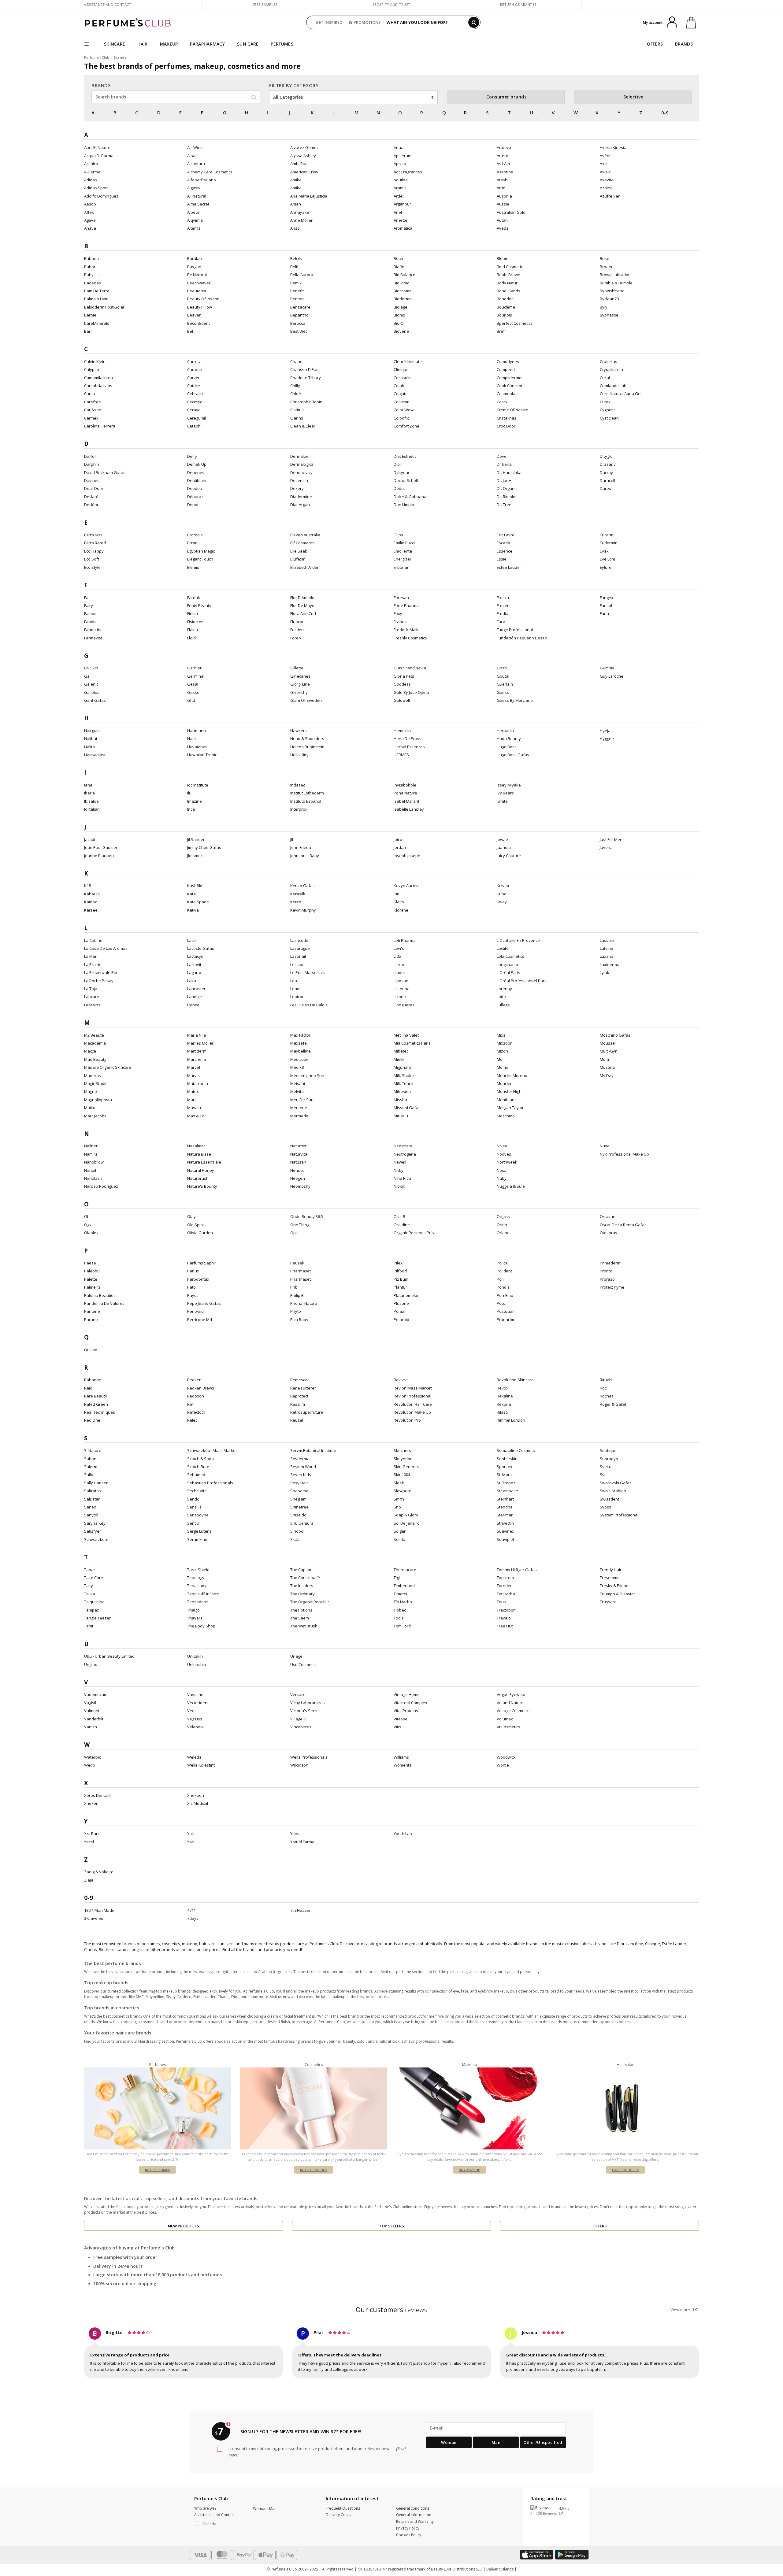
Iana (88, 785)
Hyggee (607, 738)
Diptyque (402, 472)
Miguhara (403, 1067)
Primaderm (610, 1263)
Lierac (399, 964)
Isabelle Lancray (409, 809)
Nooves (504, 1154)
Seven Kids (301, 1475)
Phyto (296, 1311)
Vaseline (195, 1694)
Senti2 (193, 1523)
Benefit (297, 291)
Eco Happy (94, 551)
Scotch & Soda (200, 1459)
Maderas (93, 1075)
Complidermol (510, 378)
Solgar (400, 1531)
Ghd (191, 700)
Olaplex (91, 1233)
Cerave (194, 410)
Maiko (90, 1108)
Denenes (196, 472)
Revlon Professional (412, 1396)
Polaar (400, 1311)
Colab (399, 386)
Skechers (402, 1450)
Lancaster (196, 989)
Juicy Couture (509, 856)
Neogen (298, 1178)
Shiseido (298, 1515)
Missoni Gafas (407, 1108)
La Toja (91, 989)
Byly (604, 307)
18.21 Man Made (99, 1910)
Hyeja (605, 731)
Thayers (195, 1618)
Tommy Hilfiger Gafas (517, 1570)
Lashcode (299, 940)
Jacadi (90, 839)
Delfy (192, 456)
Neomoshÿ (300, 1186)
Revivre (401, 1380)
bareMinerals (97, 323)
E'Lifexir (297, 559)
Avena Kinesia (613, 147)
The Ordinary (302, 1594)
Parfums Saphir (202, 1263)
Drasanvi (608, 464)
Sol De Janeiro (407, 1523)
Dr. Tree (504, 505)
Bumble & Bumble (616, 283)
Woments (403, 1765)
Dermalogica (302, 464)
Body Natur (507, 283)
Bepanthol (300, 315)
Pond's (503, 1287)
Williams (401, 1757)
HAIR (142, 44)
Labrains (92, 1005)
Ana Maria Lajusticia (309, 196)
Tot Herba (506, 1594)
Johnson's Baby (305, 856)
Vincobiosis (301, 1727)
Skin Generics (406, 1467)
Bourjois (504, 315)
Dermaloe (299, 456)
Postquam (506, 1311)
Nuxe (605, 1146)
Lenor (296, 989)
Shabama (299, 1491)
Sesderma (300, 1459)
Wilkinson (299, 1765)
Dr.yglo (606, 456)
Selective (633, 97)
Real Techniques (100, 1412)
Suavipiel (505, 1539)
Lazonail (298, 956)
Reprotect (299, 1396)
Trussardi (609, 1602)
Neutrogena (405, 1154)
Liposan (401, 981)
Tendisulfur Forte (203, 1594)
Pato (191, 1287)
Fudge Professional (515, 630)
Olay (191, 1216)
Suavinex (505, 1531)
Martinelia (197, 1059)
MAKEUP (169, 44)
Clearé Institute (408, 361)
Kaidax (91, 902)
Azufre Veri (610, 196)
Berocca (298, 323)
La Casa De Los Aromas (106, 948)
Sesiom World (303, 1467)
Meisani (298, 1083)
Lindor (399, 972)
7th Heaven (301, 1910)
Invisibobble (405, 785)
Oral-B (399, 1216)
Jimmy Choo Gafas (204, 847)
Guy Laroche (612, 676)
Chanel (297, 361)
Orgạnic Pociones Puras (416, 1233)
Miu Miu (401, 1116)
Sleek (399, 1483)
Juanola (504, 847)
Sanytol (91, 1515)
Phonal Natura (304, 1303)
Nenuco (297, 1170)
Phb (294, 1287)
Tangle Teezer (97, 1618)
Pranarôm (506, 1319)
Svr (603, 1475)
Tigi (397, 1578)
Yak (191, 1834)
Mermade (299, 1116)
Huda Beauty (509, 738)
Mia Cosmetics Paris (412, 1043)
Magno (91, 1091)
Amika (296, 180)
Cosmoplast (508, 394)
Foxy (398, 613)
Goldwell (402, 700)
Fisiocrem (196, 622)
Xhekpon (196, 1795)
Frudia (503, 613)
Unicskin (195, 1656)
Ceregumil (197, 418)
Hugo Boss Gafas (513, 755)
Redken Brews (201, 1388)
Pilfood (400, 1271)
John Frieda (301, 847)
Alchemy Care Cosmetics (210, 172)
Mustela (607, 1067)
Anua (399, 147)
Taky (89, 1586)
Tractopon (506, 1610)
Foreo (296, 638)
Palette (91, 1279)
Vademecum (96, 1694)
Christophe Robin (306, 402)
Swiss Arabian (613, 1491)
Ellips (398, 535)
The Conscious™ (305, 1578)
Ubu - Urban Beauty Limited (109, 1656)
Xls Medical (198, 1803)
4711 (191, 1910)
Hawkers (299, 731)
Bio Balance (404, 275)
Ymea (295, 1834)
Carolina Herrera (100, 426)
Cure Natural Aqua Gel (621, 394)
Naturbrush (198, 1178)
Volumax (505, 1719)
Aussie (503, 204)
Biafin (399, 267)
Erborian (402, 567)
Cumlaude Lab (613, 386)
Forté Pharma (406, 605)
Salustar (92, 1499)
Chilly (295, 386)
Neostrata (403, 1146)
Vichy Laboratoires (308, 1703)
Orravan (608, 1216)
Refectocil (196, 1412)
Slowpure (403, 1491)
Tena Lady (197, 1586)
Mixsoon (505, 1043)
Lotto (501, 997)
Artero (503, 156)
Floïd (191, 638)
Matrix (193, 1091)
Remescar (300, 1380)
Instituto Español (306, 801)
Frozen (503, 605)
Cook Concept (510, 386)
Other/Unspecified (543, 2442)
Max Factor (300, 1035)
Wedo (90, 1765)
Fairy (89, 605)
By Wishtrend (612, 291)
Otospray (609, 1233)
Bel (190, 331)
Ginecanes (300, 676)
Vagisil (90, 1703)
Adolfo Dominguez (101, 196)
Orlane (503, 1233)
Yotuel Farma (302, 1842)
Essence (505, 551)
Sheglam (298, 1499)
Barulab (195, 258)
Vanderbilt (94, 1719)
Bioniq (399, 315)
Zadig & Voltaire (99, 1872)
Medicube (299, 1059)
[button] (219, 2524)
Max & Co (196, 1116)
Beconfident (199, 323)
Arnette (401, 220)
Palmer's (92, 1287)
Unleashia (197, 1664)
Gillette (297, 668)
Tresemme (610, 1578)
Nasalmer (196, 1146)
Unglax (91, 1664)
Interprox (299, 809)
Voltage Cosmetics (514, 1711)
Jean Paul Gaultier (101, 847)
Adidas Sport (96, 188)
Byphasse (609, 315)
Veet (191, 1711)
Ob (87, 1216)
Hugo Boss (507, 747)
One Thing (300, 1225)
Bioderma (403, 299)
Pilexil (399, 1263)
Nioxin (399, 1186)
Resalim (298, 1404)
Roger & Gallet (613, 1404)
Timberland (404, 1586)
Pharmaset (301, 1271)
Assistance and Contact (108, 4)
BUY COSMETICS (314, 2170)
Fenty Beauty (199, 605)
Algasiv (194, 188)
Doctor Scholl (406, 480)
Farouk (194, 598)
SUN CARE (248, 44)
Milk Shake (404, 1075)
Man (496, 2442)
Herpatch (505, 731)
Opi (293, 1233)
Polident (504, 1271)
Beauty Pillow (200, 307)
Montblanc (507, 1100)
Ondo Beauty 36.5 (307, 1216)
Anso (295, 228)
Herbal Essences (409, 747)
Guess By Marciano (515, 700)
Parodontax (198, 1279)
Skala (295, 1539)
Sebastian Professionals (210, 1483)
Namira (91, 1154)
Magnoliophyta (98, 1100)
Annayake (300, 212)
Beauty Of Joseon (203, 299)
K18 (87, 886)
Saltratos (93, 1491)
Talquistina (94, 1602)
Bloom (503, 258)
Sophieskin (507, 1459)
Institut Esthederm (307, 793)
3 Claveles (94, 1918)
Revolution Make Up (412, 1412)
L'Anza (193, 1005)
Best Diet (299, 331)
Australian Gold (511, 212)
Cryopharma (611, 369)
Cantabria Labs (98, 386)
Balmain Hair (96, 299)
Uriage (296, 1656)
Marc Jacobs (95, 1116)
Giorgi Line (300, 684)
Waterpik (93, 1757)
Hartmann (197, 731)
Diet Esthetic (405, 456)
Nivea (502, 1146)
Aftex (89, 212)
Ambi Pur (299, 164)
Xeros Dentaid (97, 1795)
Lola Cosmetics (510, 956)
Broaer (606, 267)
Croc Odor (506, 426)
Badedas (93, 283)
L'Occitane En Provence (518, 940)
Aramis (400, 188)
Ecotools (195, 535)
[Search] (474, 22)
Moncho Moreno (512, 1075)
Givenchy (299, 692)
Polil (501, 1279)
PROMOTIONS (367, 22)
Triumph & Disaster (618, 1594)
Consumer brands (507, 97)
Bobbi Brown (508, 275)
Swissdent (609, 1499)
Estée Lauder (509, 567)
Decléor (91, 505)
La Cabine (93, 940)
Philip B (297, 1295)
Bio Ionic (401, 283)
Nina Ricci (402, 1178)
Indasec (298, 785)
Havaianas (197, 747)
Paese (90, 1263)
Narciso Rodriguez (101, 1186)
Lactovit (194, 964)
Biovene (401, 331)
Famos (90, 613)
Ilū (189, 793)
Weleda (194, 1757)
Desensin (299, 480)
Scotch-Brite (198, 1467)
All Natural (197, 196)
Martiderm (197, 1051)
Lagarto (194, 972)
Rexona (504, 1404)
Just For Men (611, 839)
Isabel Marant (406, 801)
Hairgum (92, 731)
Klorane (401, 910)
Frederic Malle (407, 630)
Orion (502, 1225)
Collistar (401, 402)
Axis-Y (605, 172)
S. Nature (93, 1450)
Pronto (606, 1271)
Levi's (399, 948)
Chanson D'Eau (304, 369)
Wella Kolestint (201, 1765)
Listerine (402, 989)
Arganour (402, 204)
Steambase (507, 1491)
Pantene (92, 1311)
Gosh (502, 668)
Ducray (606, 472)
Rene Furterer (303, 1388)
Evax (604, 551)
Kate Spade (198, 902)
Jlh (292, 839)
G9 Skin (91, 668)
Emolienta (403, 551)
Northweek (507, 1162)
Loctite (503, 948)
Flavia (193, 630)
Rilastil (503, 1412)
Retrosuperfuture (307, 1412)
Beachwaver (199, 283)
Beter (399, 258)
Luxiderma (610, 964)
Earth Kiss (93, 535)
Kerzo (296, 902)
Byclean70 (609, 299)
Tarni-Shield (198, 1570)
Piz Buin (401, 1279)
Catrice (194, 386)
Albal (192, 156)
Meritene (299, 1108)
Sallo (89, 1475)
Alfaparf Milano (202, 180)
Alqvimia (195, 220)
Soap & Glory (406, 1515)
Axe (603, 164)
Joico (398, 839)
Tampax (92, 1610)
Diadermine (301, 497)
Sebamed (196, 1475)
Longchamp (507, 964)
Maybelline (301, 1051)
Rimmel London (511, 1420)
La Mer (90, 956)
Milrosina (402, 1091)
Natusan (298, 1162)
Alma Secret (198, 204)
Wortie (503, 1765)
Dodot (399, 488)
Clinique (401, 369)
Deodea (195, 488)
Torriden (505, 1586)
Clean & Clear (303, 426)
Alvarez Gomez (304, 147)
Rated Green (96, 1404)
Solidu (399, 1539)
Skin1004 (402, 1475)
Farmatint (93, 630)
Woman (449, 2442)
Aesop (90, 204)
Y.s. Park (92, 1834)
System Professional (619, 1515)
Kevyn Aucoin (406, 886)
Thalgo (193, 1610)
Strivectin (505, 1523)
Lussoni (607, 940)
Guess (503, 692)
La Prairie (93, 964)
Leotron (297, 997)
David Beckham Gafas (105, 472)
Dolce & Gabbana (410, 497)
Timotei (400, 1594)
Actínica (91, 164)
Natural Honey (201, 1170)
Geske (193, 692)
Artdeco (504, 147)
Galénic (91, 684)
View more (681, 2310)
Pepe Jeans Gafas (204, 1303)
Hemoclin (402, 731)
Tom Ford (402, 1626)
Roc (603, 1388)
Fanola (90, 622)
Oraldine (402, 1225)
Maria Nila (197, 1035)
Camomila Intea (98, 378)
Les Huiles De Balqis (309, 1005)
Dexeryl (297, 488)
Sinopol (297, 1531)
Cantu (90, 394)
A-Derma (92, 172)
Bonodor (505, 299)
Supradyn (609, 1459)
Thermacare (405, 1570)
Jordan (400, 847)
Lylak (605, 972)
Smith (399, 1499)
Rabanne (93, 1380)
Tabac (90, 1570)
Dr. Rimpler (507, 497)
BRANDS (684, 44)
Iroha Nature (405, 793)
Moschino (506, 1116)
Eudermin (609, 543)
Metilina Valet (406, 1035)
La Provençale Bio (101, 972)
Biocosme (403, 291)
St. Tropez (506, 1483)
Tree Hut (505, 1626)
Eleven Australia (305, 535)
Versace (298, 1694)
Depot (193, 505)
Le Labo (297, 964)
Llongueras (404, 1005)
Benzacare (300, 307)
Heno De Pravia (408, 738)
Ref (190, 1404)
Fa (86, 598)
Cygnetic (608, 410)
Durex (605, 488)
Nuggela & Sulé (511, 1186)
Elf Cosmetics (302, 543)
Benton (297, 299)
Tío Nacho (403, 1602)
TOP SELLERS (391, 2226)
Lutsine (607, 948)
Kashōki (195, 886)
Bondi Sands (508, 291)
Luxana (607, 956)
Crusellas (609, 361)
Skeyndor (403, 1459)
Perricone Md (200, 1319)
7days (193, 1918)
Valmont (92, 1711)
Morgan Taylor (510, 1108)
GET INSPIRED (329, 22)
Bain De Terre (97, 291)
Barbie (90, 315)
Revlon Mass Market (413, 1388)
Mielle (399, 1059)
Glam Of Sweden (306, 700)
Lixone (400, 997)
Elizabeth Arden (305, 567)
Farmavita (93, 638)
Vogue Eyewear (511, 1694)
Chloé (296, 394)
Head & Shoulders (307, 738)
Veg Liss (195, 1719)
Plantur (400, 1287)
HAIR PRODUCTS (626, 2170)
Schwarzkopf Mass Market (212, 1450)
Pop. (501, 1303)
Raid (88, 1388)
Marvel (194, 1067)
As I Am (503, 164)
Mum (604, 1059)
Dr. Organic (507, 488)
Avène (606, 156)
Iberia (89, 793)
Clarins (297, 418)
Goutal (503, 676)
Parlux (193, 1271)
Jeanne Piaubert (99, 856)
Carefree (93, 402)
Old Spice (196, 1225)
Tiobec (400, 1610)
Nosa (502, 1170)
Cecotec (195, 402)
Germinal (196, 676)
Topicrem (505, 1578)
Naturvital (299, 1154)
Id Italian (92, 809)
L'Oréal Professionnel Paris (522, 981)
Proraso (607, 1279)
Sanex (90, 1507)
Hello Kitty (299, 755)
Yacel (89, 1842)
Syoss (605, 1507)
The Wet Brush (304, 1626)
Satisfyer (93, 1531)
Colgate (401, 394)
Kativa (193, 910)
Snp (397, 1507)
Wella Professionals (309, 1757)
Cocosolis (403, 378)
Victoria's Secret (305, 1711)
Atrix (501, 188)
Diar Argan (300, 505)
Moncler (504, 1083)
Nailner (91, 1146)
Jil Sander (196, 839)
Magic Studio (96, 1083)
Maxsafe (299, 1043)
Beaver (194, 315)
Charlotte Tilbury (306, 378)
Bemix (296, 283)
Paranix (91, 1319)
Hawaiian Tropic (202, 755)
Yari (191, 1842)
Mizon (502, 1051)
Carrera (194, 361)
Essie (502, 559)
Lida (397, 956)
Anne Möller (301, 220)
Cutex (605, 402)
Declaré (91, 497)
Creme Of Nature (512, 410)
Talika (90, 1594)
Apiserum (403, 156)
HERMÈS (401, 755)
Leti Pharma (405, 940)
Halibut (91, 738)
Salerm (91, 1467)
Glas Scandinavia (410, 668)
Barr (88, 331)
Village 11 (299, 1719)
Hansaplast (95, 755)
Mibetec (401, 1051)
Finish (193, 613)
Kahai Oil (92, 894)
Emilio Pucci (404, 543)
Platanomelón (407, 1295)
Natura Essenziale (204, 1162)
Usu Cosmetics (304, 1664)
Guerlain (505, 684)
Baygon (194, 267)
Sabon (90, 1459)
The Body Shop (201, 1626)
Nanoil (90, 1170)
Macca (90, 1051)
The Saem (300, 1618)
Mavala (194, 1108)
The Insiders (302, 1586)
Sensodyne (198, 1515)
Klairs (399, 902)
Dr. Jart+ (504, 480)
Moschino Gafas (615, 1035)
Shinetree (299, 1507)
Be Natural (197, 275)
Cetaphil (195, 426)
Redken (194, 1380)
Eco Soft (92, 559)
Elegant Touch (200, 559)
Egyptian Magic (201, 551)
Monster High (509, 1091)
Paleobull (93, 1271)
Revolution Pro (407, 1420)
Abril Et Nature (97, 147)
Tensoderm (198, 1602)
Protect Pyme (612, 1287)
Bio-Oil (400, 323)
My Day (607, 1075)
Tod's (399, 1618)
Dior (397, 464)
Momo (503, 1067)
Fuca (501, 622)
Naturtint (298, 1146)
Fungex (607, 598)
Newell (400, 1162)
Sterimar (505, 1515)
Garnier (194, 668)
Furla (604, 613)
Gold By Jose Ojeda (411, 692)
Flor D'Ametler (303, 598)
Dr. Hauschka (509, 472)
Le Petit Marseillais (308, 972)
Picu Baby (299, 1319)
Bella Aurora (302, 275)
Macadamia (95, 1043)
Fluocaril (298, 622)
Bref (501, 331)
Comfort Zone (406, 426)
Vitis (397, 1727)
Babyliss (92, 275)
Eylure (606, 567)
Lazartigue (300, 948)
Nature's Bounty (202, 1186)
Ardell (399, 196)
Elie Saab (299, 551)
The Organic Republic (310, 1602)
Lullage (503, 1005)
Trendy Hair (611, 1570)
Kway (502, 902)
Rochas (607, 1396)
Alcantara (196, 164)
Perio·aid (195, 1311)
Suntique (608, 1450)
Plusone (401, 1303)
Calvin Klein (95, 361)
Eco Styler (93, 567)
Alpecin (194, 212)
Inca (191, 809)
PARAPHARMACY (207, 44)
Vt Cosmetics (508, 1727)
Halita (89, 747)
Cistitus (297, 410)
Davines (92, 480)
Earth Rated (95, 543)
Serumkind (197, 1539)
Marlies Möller (200, 1043)
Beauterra (197, 291)
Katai (192, 894)
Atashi (503, 180)
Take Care (94, 1578)
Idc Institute (198, 785)
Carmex (91, 418)
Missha (400, 1100)
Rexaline (505, 1396)
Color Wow (404, 410)
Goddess (402, 684)
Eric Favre (506, 535)
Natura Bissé (199, 1154)
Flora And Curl (303, 613)
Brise (605, 258)
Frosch (503, 598)
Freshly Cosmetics (410, 638)
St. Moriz (505, 1475)
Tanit (89, 1626)
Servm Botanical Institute (313, 1450)
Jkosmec (195, 856)
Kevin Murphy (303, 910)
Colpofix (401, 418)
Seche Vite (197, 1491)
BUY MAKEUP (469, 2170)
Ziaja (89, 1880)
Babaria (91, 258)
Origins (503, 1216)
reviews (392, 2310)
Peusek (297, 1263)
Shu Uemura (302, 1523)
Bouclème (506, 307)
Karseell (92, 910)
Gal (87, 676)
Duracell (607, 480)
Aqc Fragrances (408, 172)
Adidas (91, 180)
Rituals (606, 1380)
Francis (400, 622)
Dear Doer (94, 488)
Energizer (403, 559)
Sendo (193, 1499)
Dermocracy (301, 472)
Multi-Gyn (609, 1051)
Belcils (296, 258)
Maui (192, 1100)
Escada (503, 543)
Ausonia (504, 196)
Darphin (92, 464)
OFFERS (655, 44)
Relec (192, 1420)
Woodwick (506, 1757)
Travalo (504, 1618)
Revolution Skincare (515, 1380)
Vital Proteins (406, 1711)
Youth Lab (403, 1834)
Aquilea (401, 180)
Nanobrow (94, 1162)
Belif (294, 267)
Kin (397, 894)
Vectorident (198, 1703)
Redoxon (196, 1396)
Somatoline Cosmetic (516, 1450)
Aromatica (403, 228)
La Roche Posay (99, 981)
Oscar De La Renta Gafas (623, 1225)
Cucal (605, 378)
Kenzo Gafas (302, 886)
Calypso (92, 369)
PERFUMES (282, 44)
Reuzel (297, 1420)
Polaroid (401, 1319)
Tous (501, 1602)
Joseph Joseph (407, 856)
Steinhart (505, 1499)
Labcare (92, 997)
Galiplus (92, 692)
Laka (192, 981)
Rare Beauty (96, 1396)
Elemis (193, 567)
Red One (92, 1420)
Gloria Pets (404, 676)
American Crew (304, 172)
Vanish (91, 1727)
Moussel (608, 1043)
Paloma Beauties (100, 1295)
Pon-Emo (505, 1295)
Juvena (606, 847)
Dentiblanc (197, 480)
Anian (296, 204)
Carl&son (93, 410)
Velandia (195, 1727)
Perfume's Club (97, 57)
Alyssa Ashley (303, 156)
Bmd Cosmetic (510, 267)
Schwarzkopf (96, 1539)
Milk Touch (403, 1083)
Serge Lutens (199, 1531)
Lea (294, 981)
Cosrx (502, 402)
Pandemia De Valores (104, 1303)
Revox (503, 1388)
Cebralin (195, 394)
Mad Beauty (95, 1059)
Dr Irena (504, 464)
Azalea (606, 188)
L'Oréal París (508, 972)
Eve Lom (607, 559)
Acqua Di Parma (99, 156)
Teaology (196, 1578)
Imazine (195, 801)
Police (502, 1263)
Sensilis (194, 1507)
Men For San (302, 1100)
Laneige (195, 997)
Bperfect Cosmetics (515, 323)
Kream (503, 886)
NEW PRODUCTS (184, 2226)
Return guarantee (518, 4)
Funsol (606, 605)
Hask (192, 738)
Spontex (505, 1467)
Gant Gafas (95, 700)
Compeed (506, 369)
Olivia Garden (200, 1233)
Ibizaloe (91, 801)
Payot (193, 1295)
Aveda (503, 228)
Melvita (297, 1091)
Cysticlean (609, 418)
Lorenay (504, 989)
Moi (500, 1059)
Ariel (398, 212)
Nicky (399, 1170)
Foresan (401, 598)
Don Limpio (404, 505)
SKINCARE (115, 44)
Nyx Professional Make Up (624, 1154)
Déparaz (195, 497)
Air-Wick (195, 147)
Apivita (400, 164)
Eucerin (607, 535)
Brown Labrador (615, 275)
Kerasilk (298, 894)
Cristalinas (507, 418)
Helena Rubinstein (307, 747)
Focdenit (298, 630)
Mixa (501, 1035)
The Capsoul (302, 1570)
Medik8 (297, 1067)
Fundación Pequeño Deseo (522, 638)
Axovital (607, 180)
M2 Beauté (94, 1035)
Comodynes (508, 361)
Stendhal (505, 1507)
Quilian (91, 1350)
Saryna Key (95, 1523)
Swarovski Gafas (616, 1483)
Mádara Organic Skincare (108, 1067)
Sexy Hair (299, 1483)
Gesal (193, 684)
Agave (90, 220)
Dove (502, 456)
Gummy (607, 668)
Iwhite (502, 801)
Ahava (90, 228)
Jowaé (502, 839)
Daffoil (90, 456)
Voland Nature (510, 1703)
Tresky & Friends (615, 1586)
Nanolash (93, 1178)
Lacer (192, 940)
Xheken (91, 1803)
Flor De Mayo (302, 605)
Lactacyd (195, 956)
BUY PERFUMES (158, 2170)
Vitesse (401, 1719)
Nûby (502, 1178)
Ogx (88, 1225)
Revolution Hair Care (413, 1404)
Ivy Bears (505, 793)
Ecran (192, 543)
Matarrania (198, 1083)
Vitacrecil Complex (410, 1703)
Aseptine (505, 172)
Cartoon (195, 369)
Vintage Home (407, 1694)
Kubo (502, 894)
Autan (502, 220)
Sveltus (607, 1467)
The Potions (301, 1610)
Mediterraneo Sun (307, 1075)
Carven (194, 378)
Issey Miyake (509, 785)
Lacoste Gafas (201, 948)
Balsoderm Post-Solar (104, 307)
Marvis (193, 1075)
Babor (90, 267)
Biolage (401, 307)
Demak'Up (197, 464)
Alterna (194, 228)
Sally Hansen (96, 1483)
